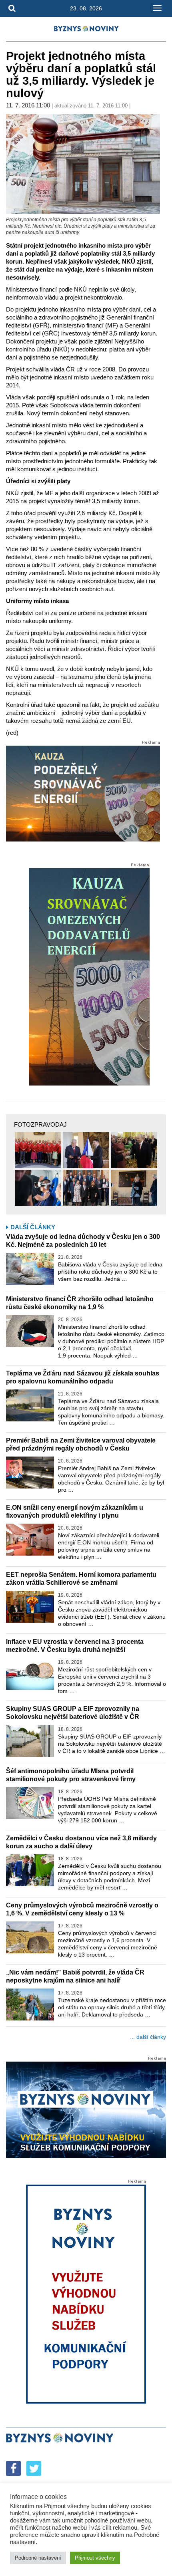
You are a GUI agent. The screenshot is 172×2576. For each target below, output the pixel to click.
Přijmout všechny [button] (95, 2558)
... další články (148, 2037)
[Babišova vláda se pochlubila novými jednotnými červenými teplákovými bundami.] (38, 1150)
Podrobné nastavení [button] (38, 2558)
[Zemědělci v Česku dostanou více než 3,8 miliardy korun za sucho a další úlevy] (30, 1870)
